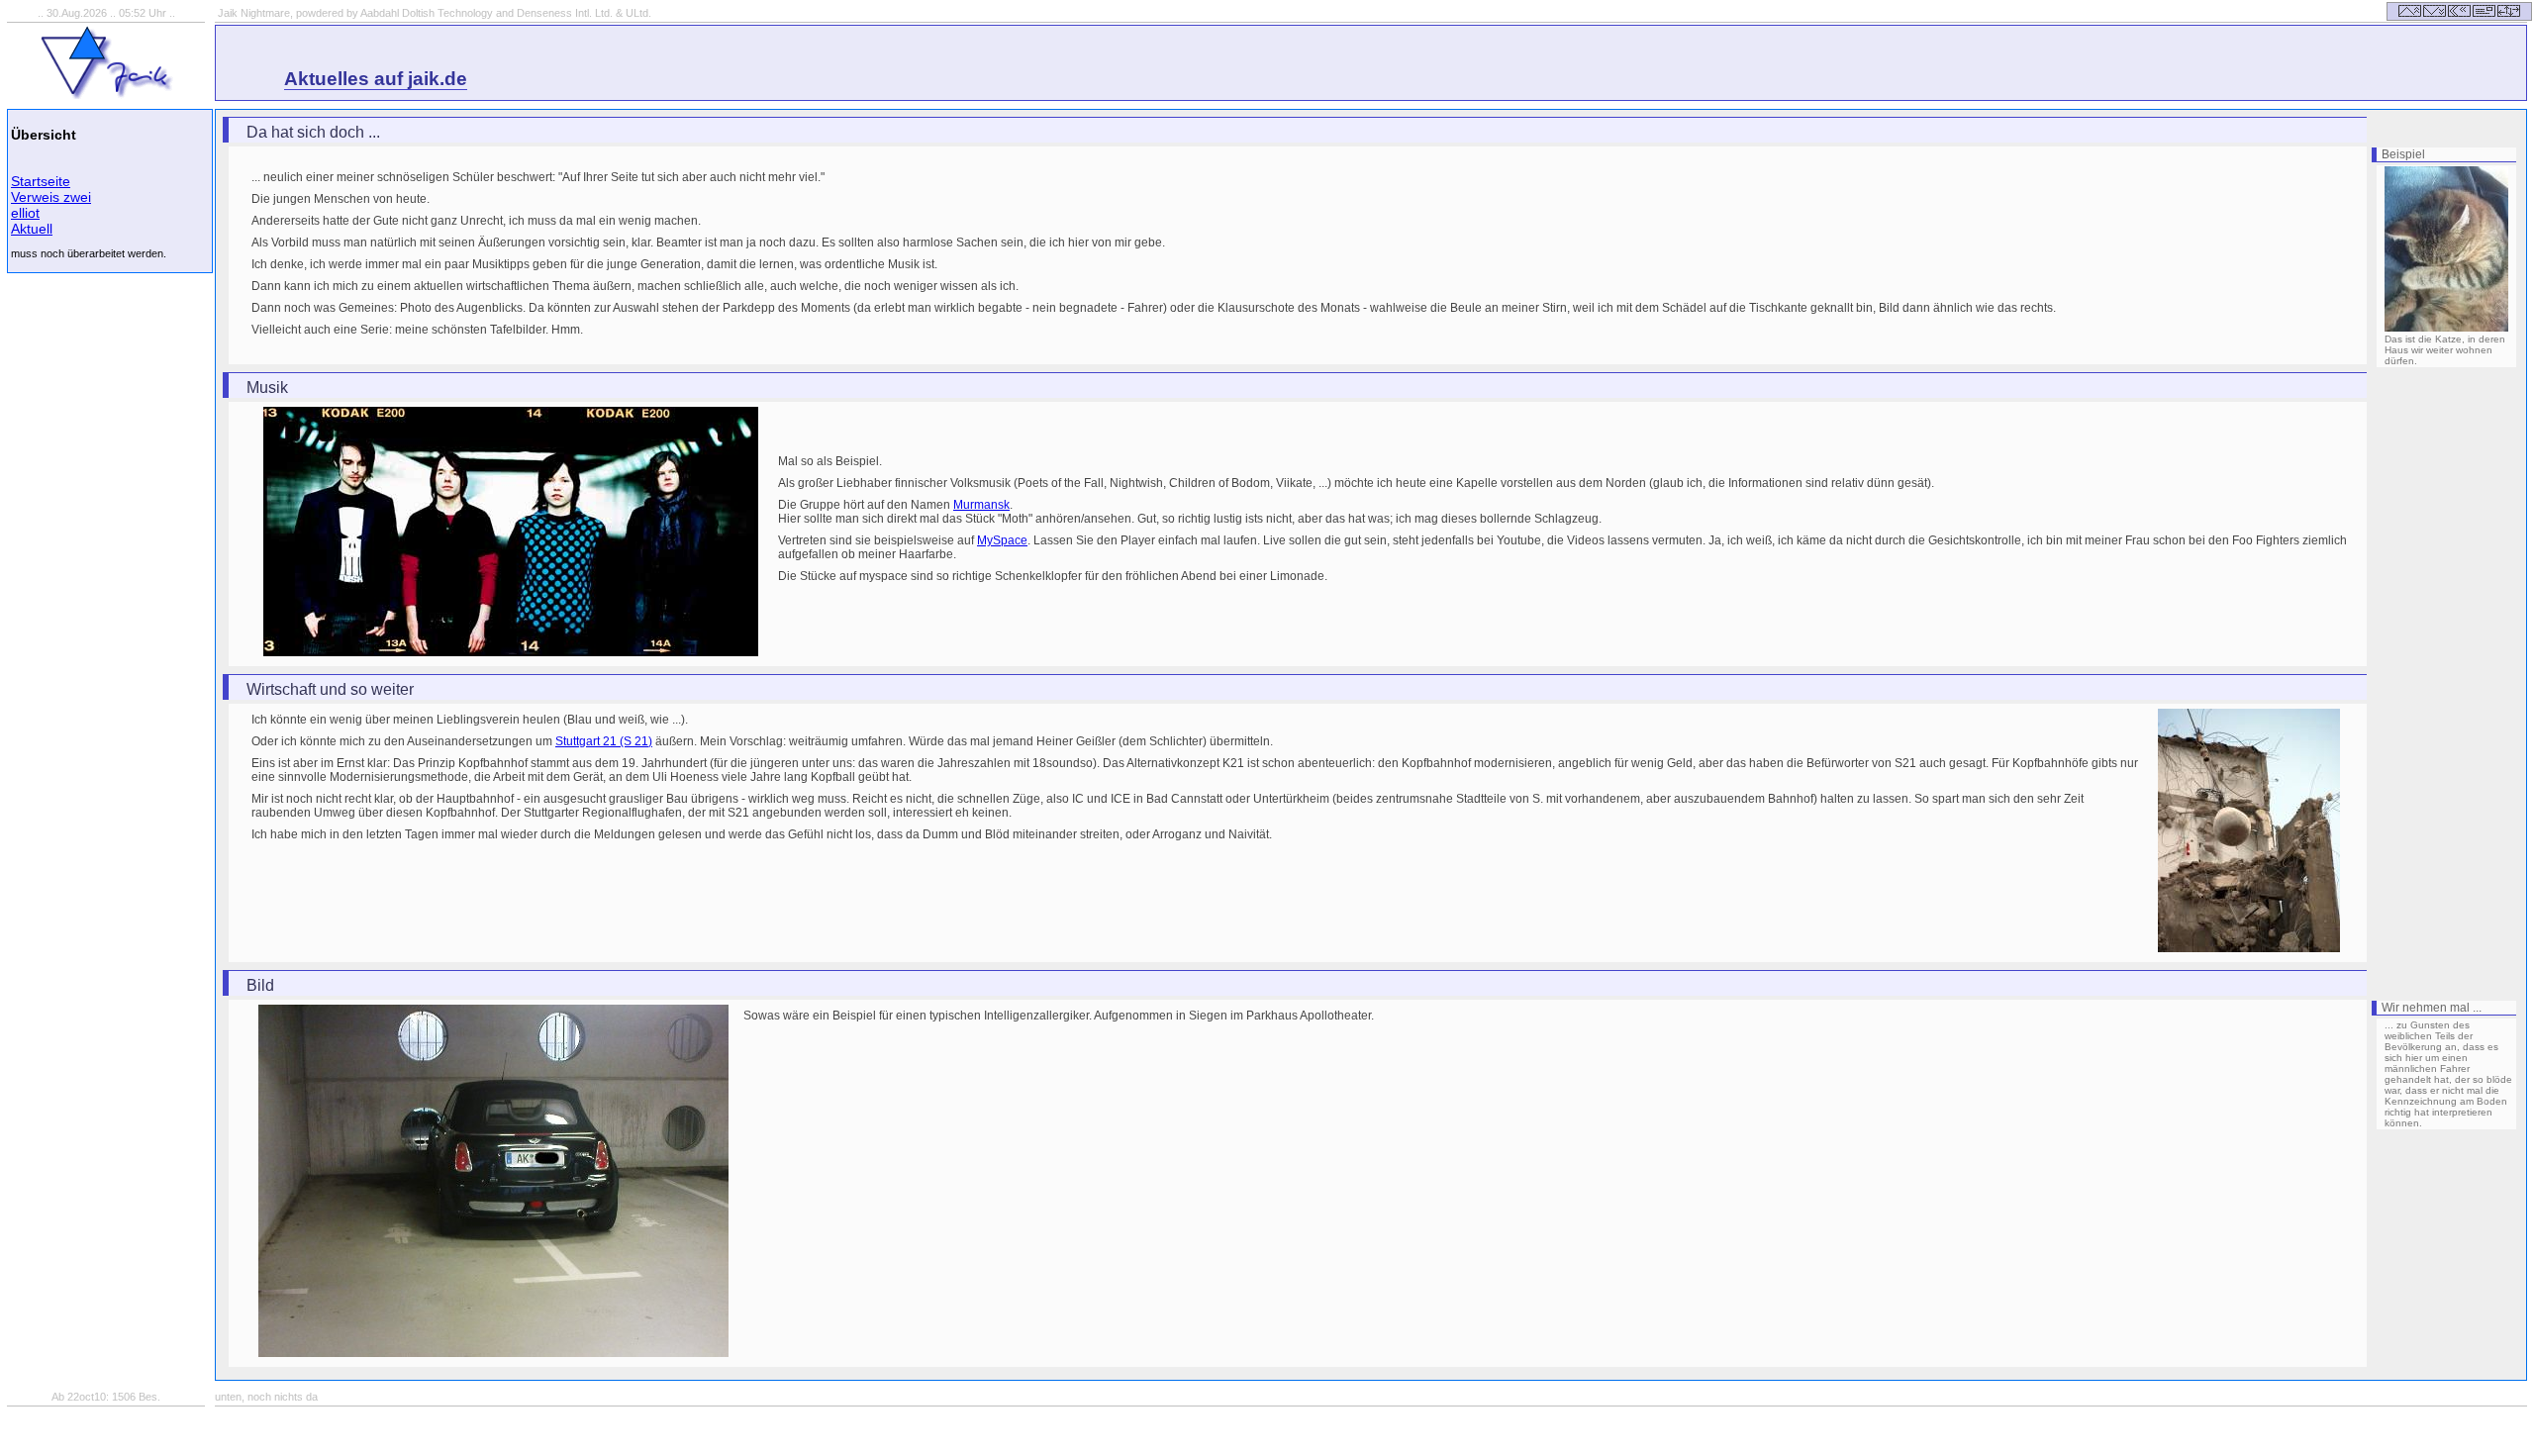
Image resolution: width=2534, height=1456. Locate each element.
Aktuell (32, 229)
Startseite (41, 181)
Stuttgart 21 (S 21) (604, 741)
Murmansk (981, 505)
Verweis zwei (51, 197)
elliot (25, 213)
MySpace (1002, 540)
